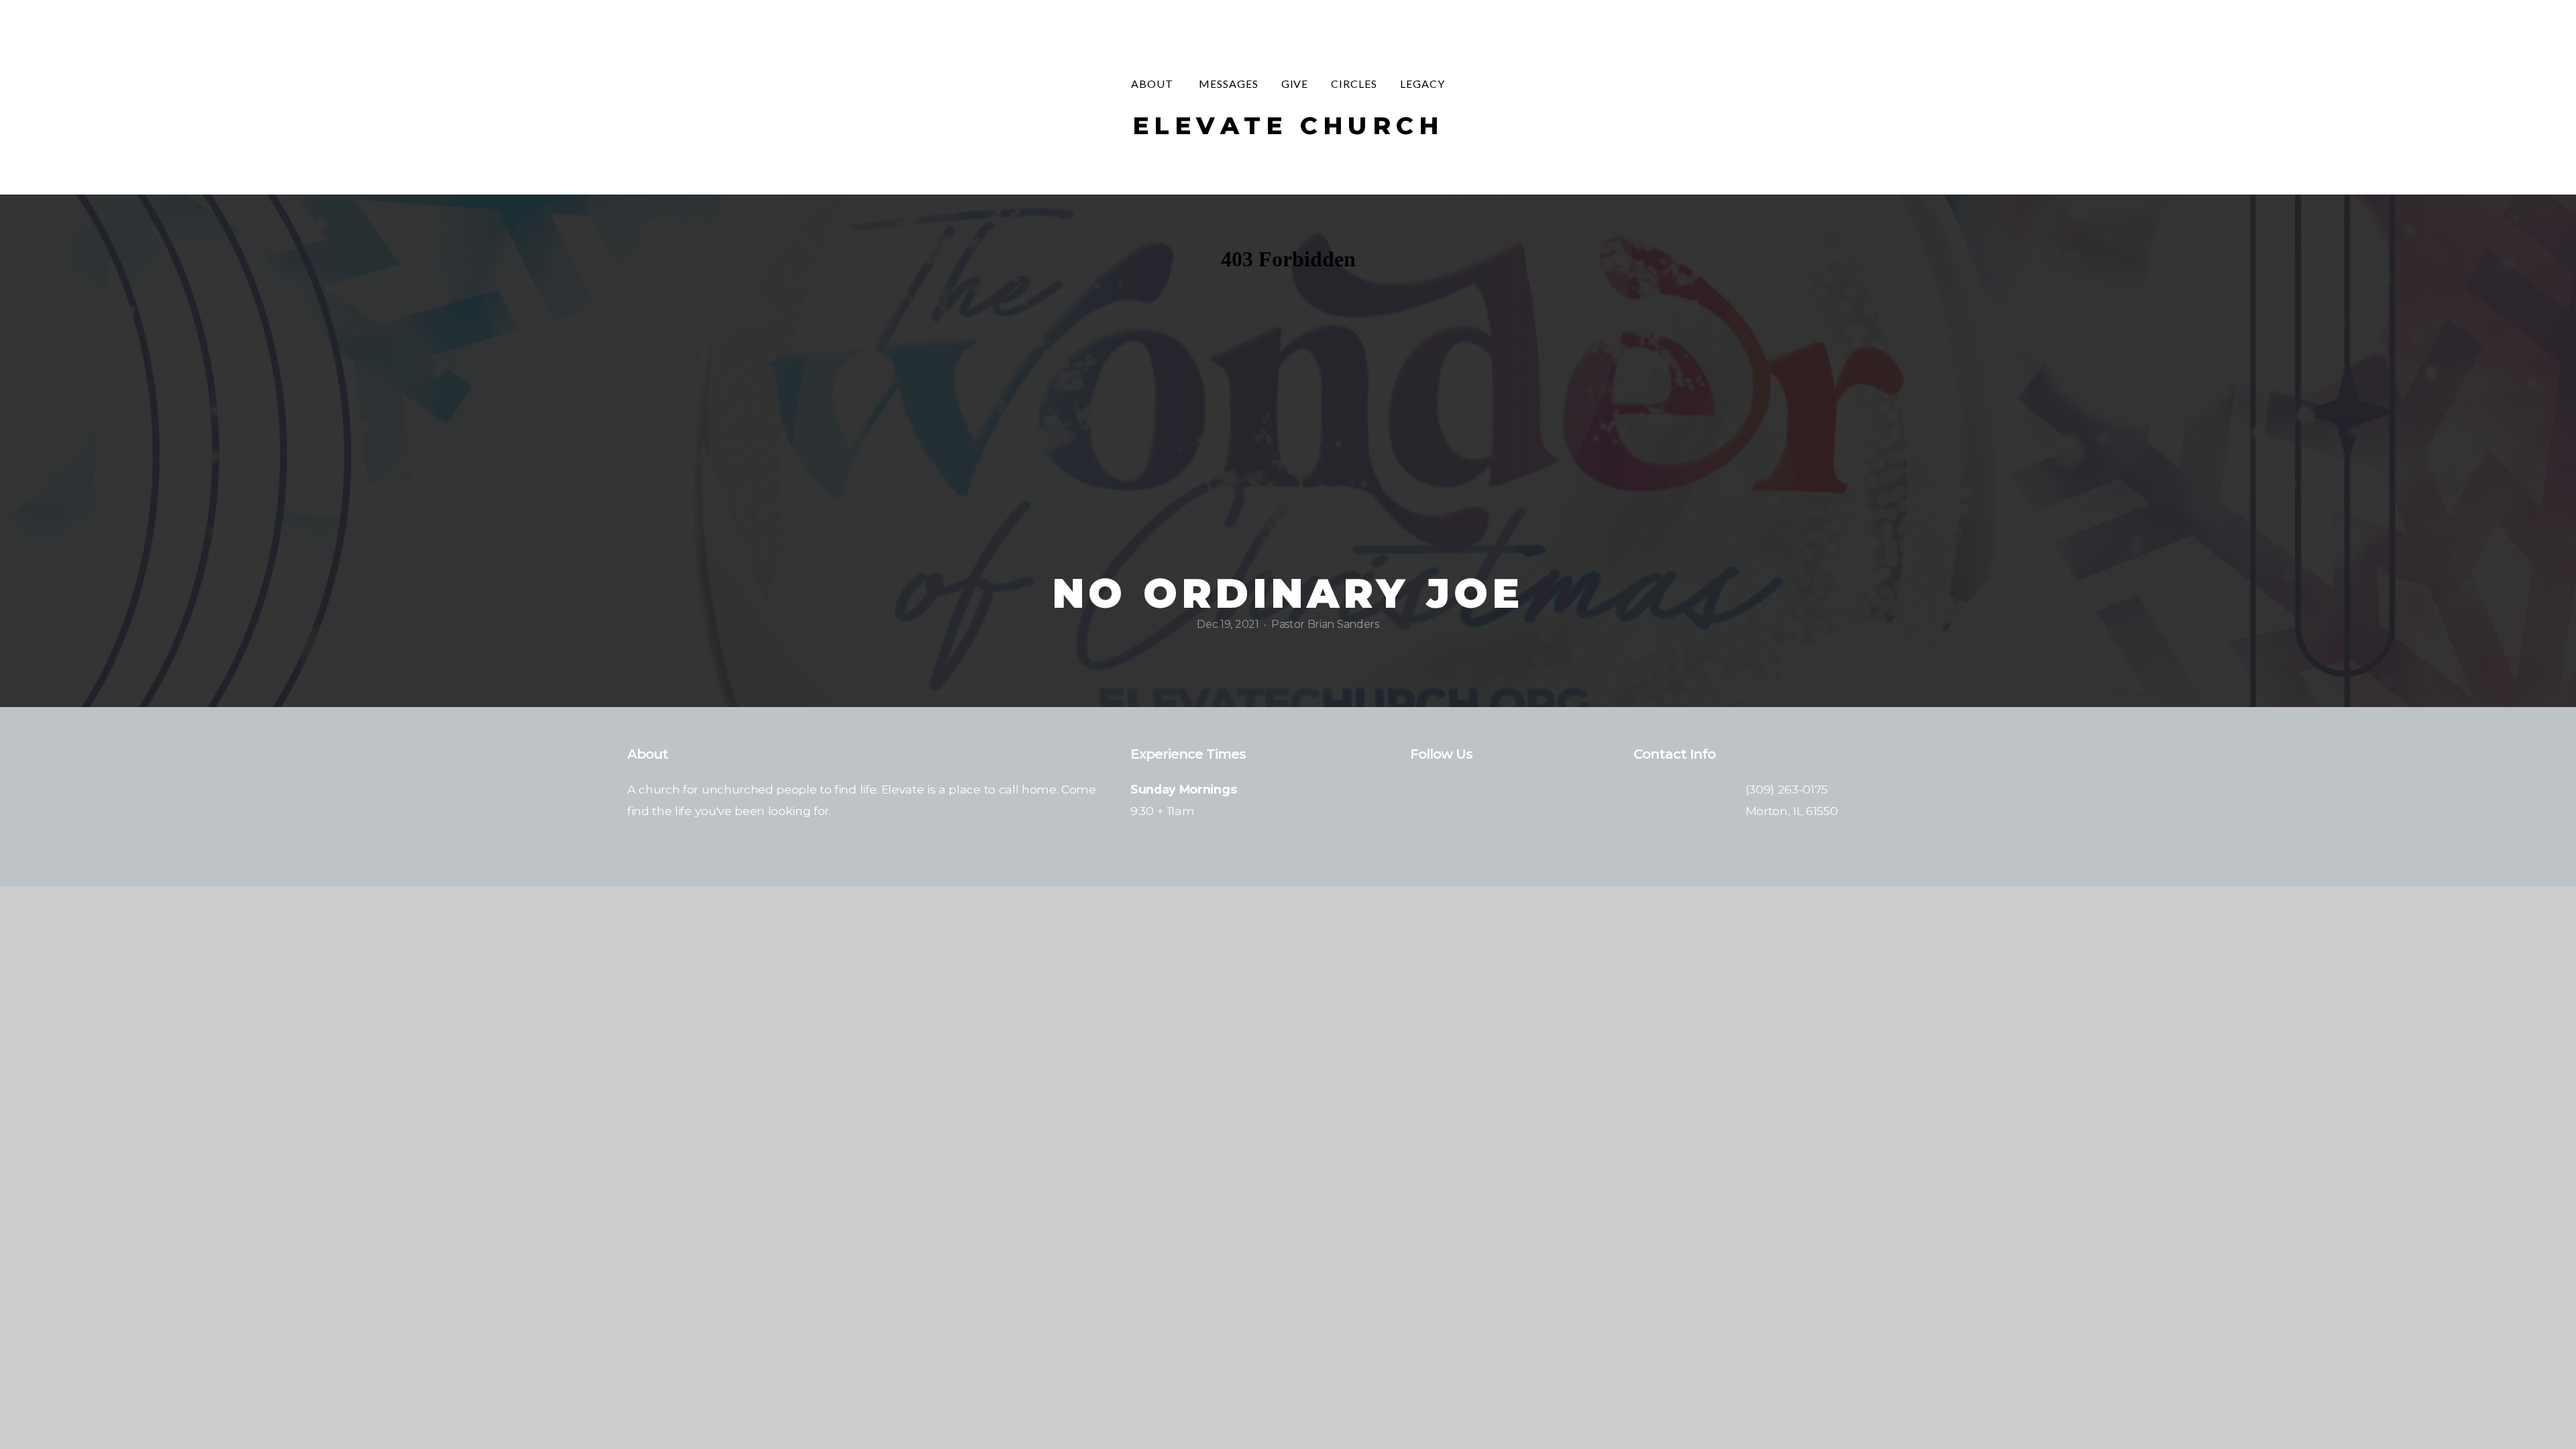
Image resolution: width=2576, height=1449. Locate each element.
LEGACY (1423, 84)
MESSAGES (1229, 84)
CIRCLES (1354, 84)
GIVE (1295, 84)
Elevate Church (1288, 125)
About (1153, 84)
